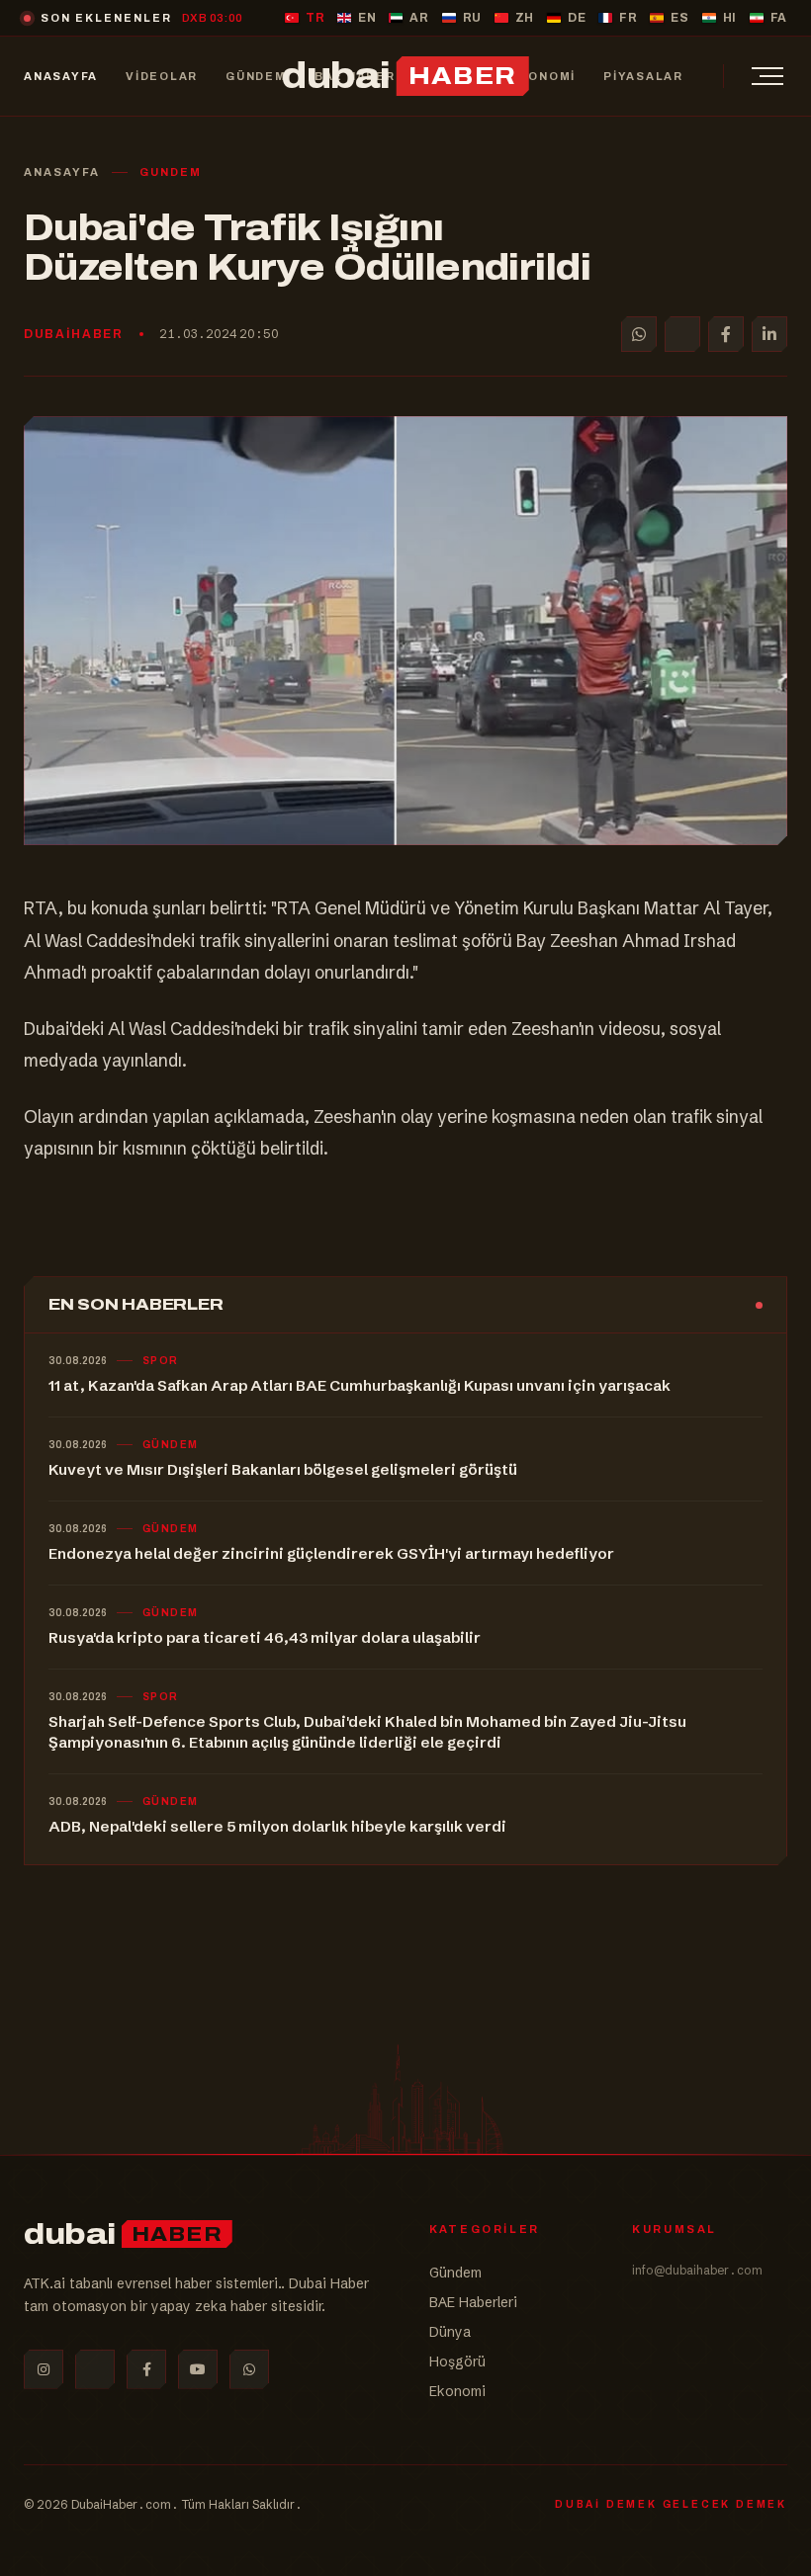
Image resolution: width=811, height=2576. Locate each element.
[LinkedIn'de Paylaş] (769, 334)
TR (315, 18)
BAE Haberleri (473, 2302)
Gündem (455, 2273)
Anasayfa (62, 172)
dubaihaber (74, 334)
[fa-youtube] (198, 2369)
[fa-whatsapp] (249, 2369)
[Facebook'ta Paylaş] (726, 334)
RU (472, 18)
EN (367, 18)
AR (419, 18)
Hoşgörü (457, 2361)
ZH (525, 18)
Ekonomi (457, 2391)
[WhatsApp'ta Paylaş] (639, 334)
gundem (171, 172)
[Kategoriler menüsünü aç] (767, 76)
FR (628, 18)
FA (779, 18)
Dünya (450, 2332)
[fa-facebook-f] (146, 2369)
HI (730, 18)
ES (679, 18)
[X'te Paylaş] (682, 334)
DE (577, 18)
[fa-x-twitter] (95, 2369)
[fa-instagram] (44, 2369)
